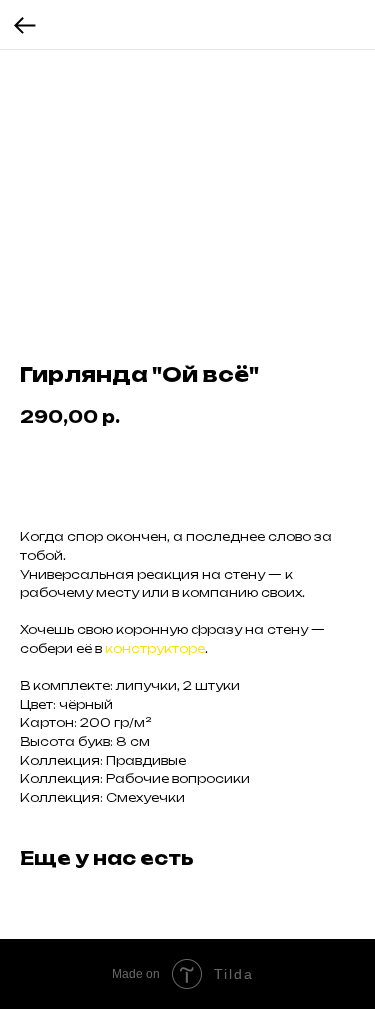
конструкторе (155, 648)
